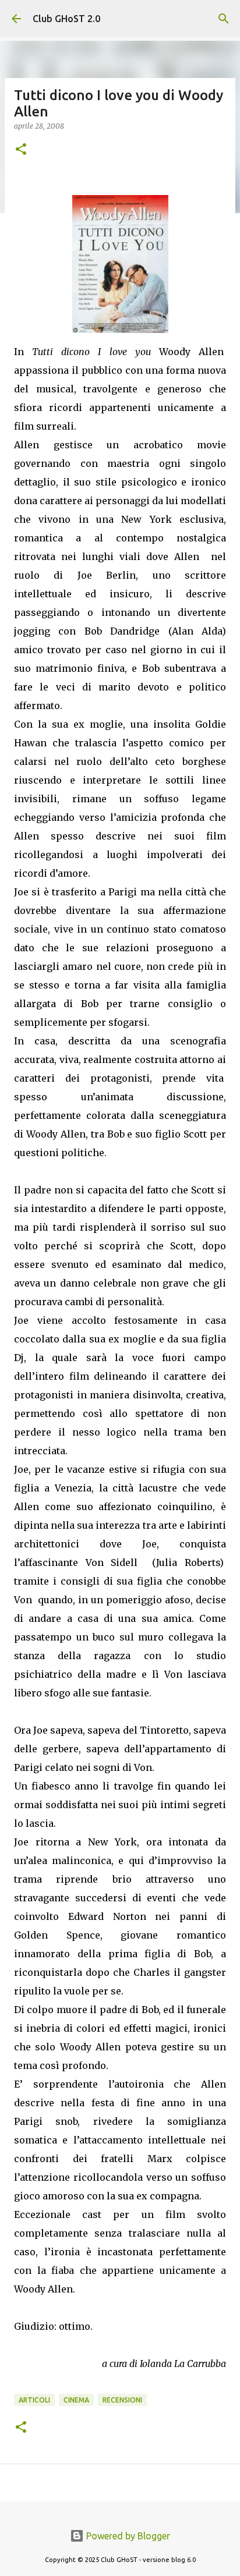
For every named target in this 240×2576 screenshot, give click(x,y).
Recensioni (122, 2400)
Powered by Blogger (127, 2536)
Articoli (34, 2400)
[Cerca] (224, 19)
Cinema (76, 2400)
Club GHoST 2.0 (66, 19)
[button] (21, 150)
